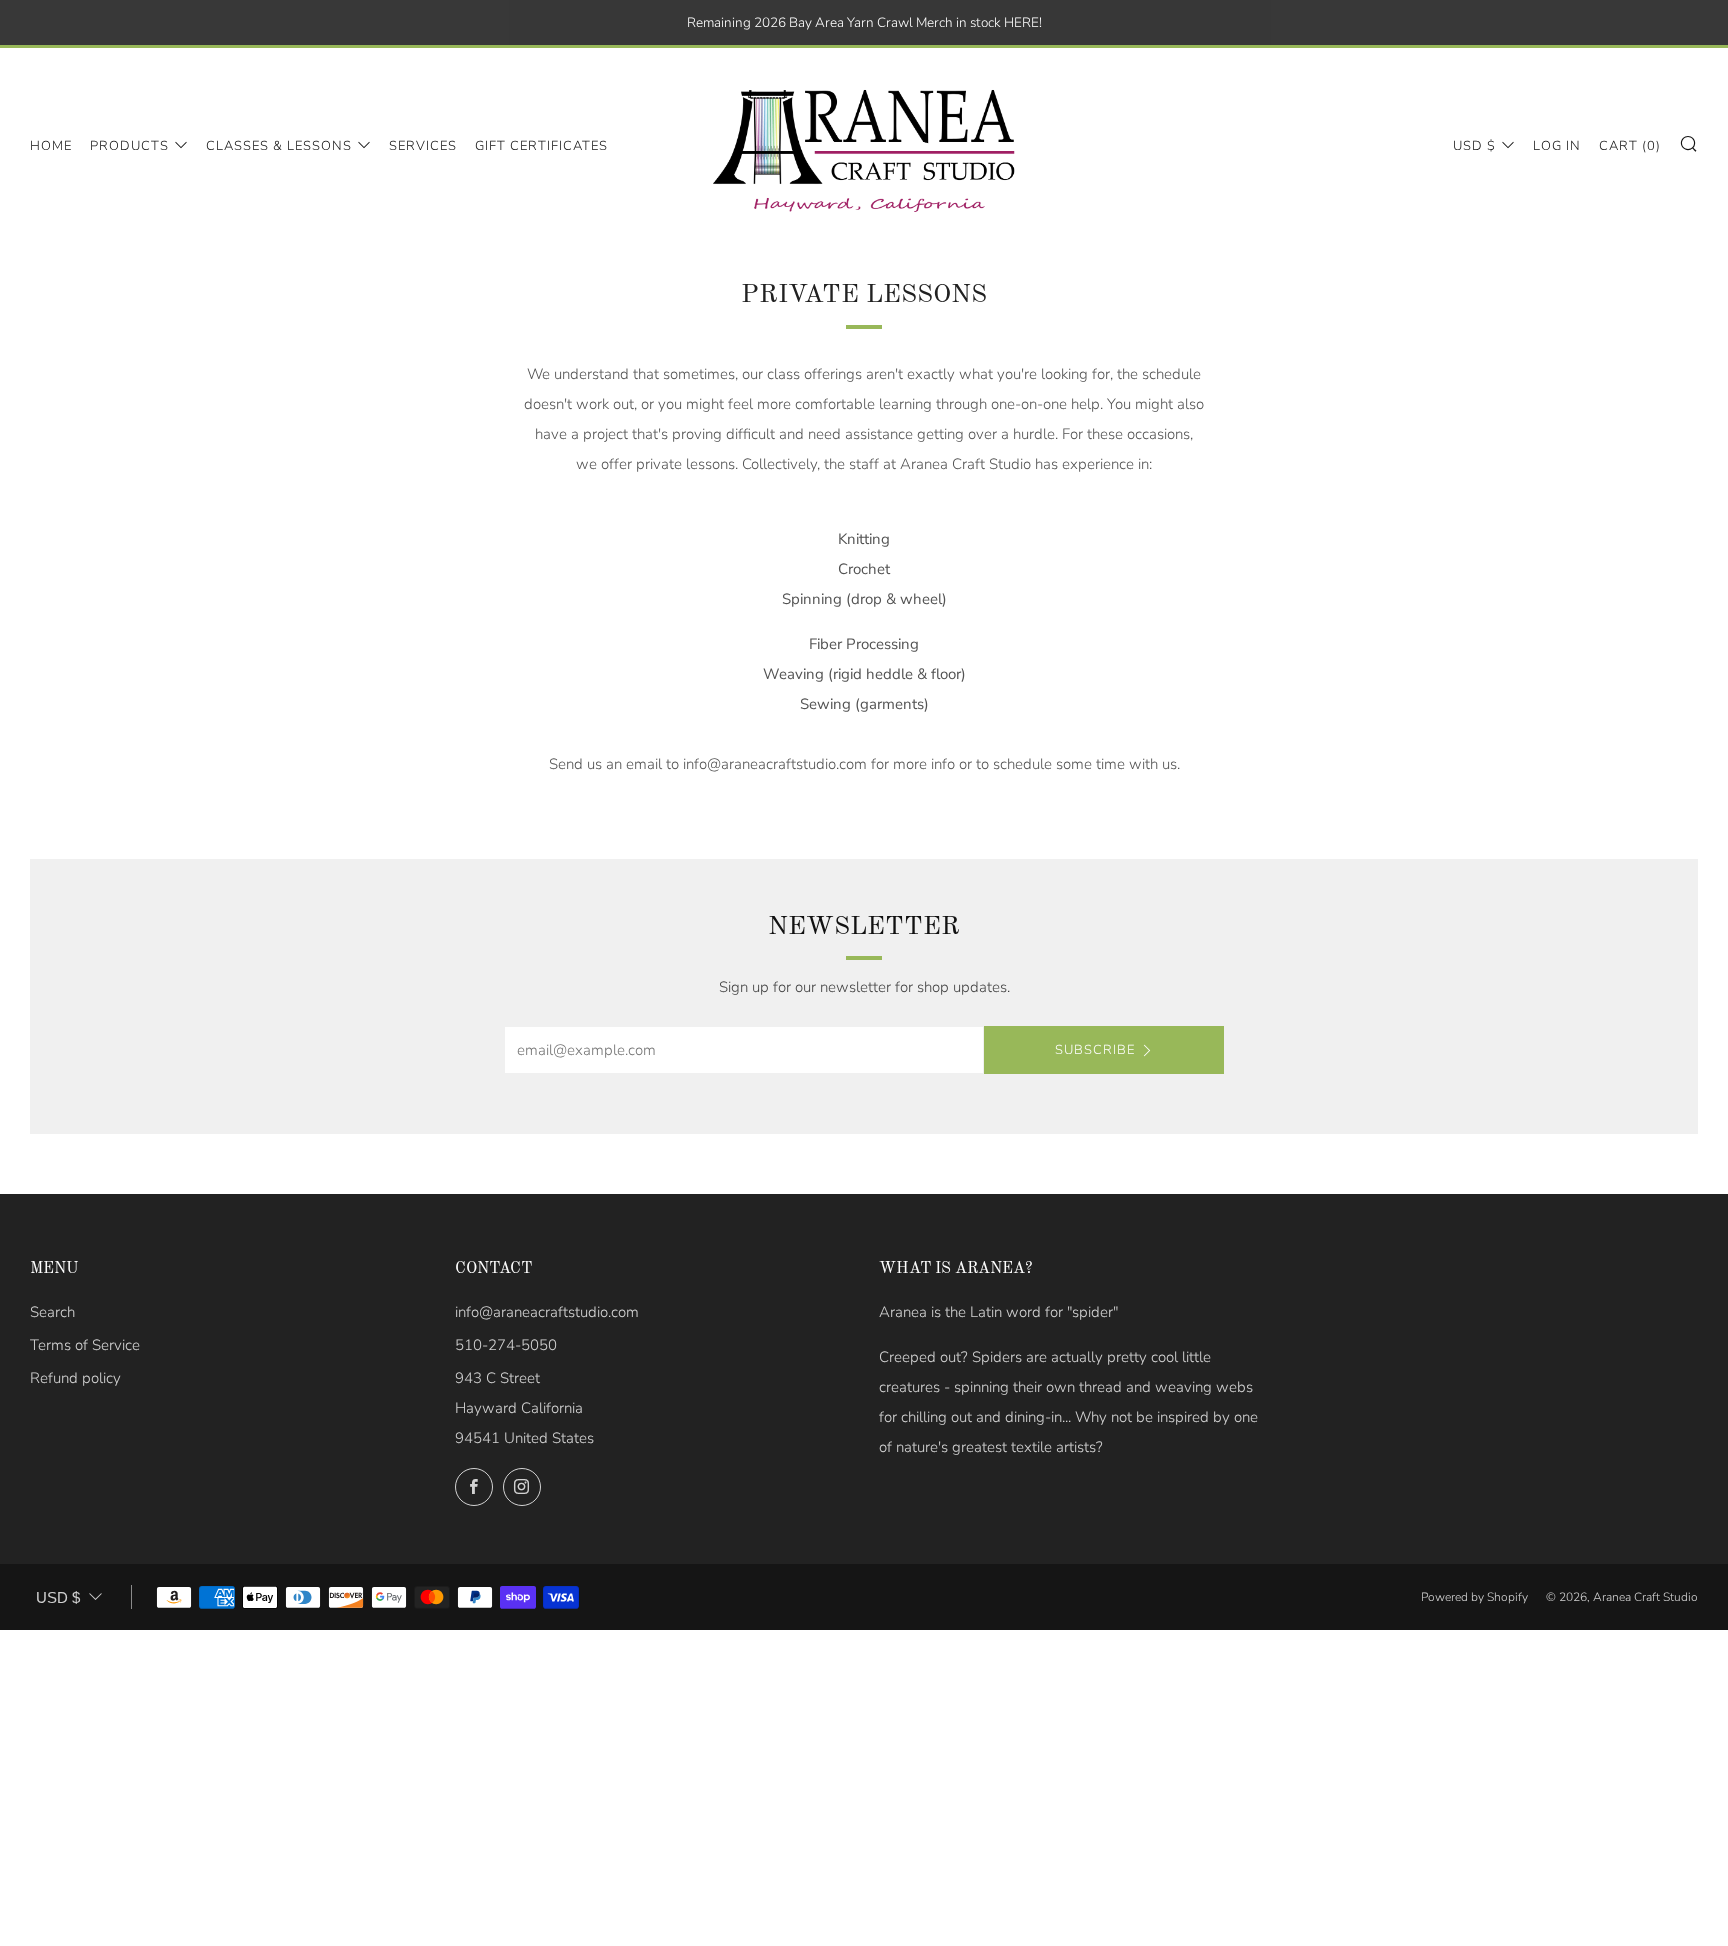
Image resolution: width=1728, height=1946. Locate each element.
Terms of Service (85, 1345)
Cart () (1630, 146)
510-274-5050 (506, 1345)
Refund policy (75, 1378)
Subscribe (1095, 1050)
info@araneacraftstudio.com (547, 1312)
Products (129, 146)
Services (423, 146)
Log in (1557, 146)
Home (51, 146)
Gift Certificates (541, 146)
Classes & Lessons (279, 146)
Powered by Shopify (1474, 1597)
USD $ (1474, 146)
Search (52, 1312)
